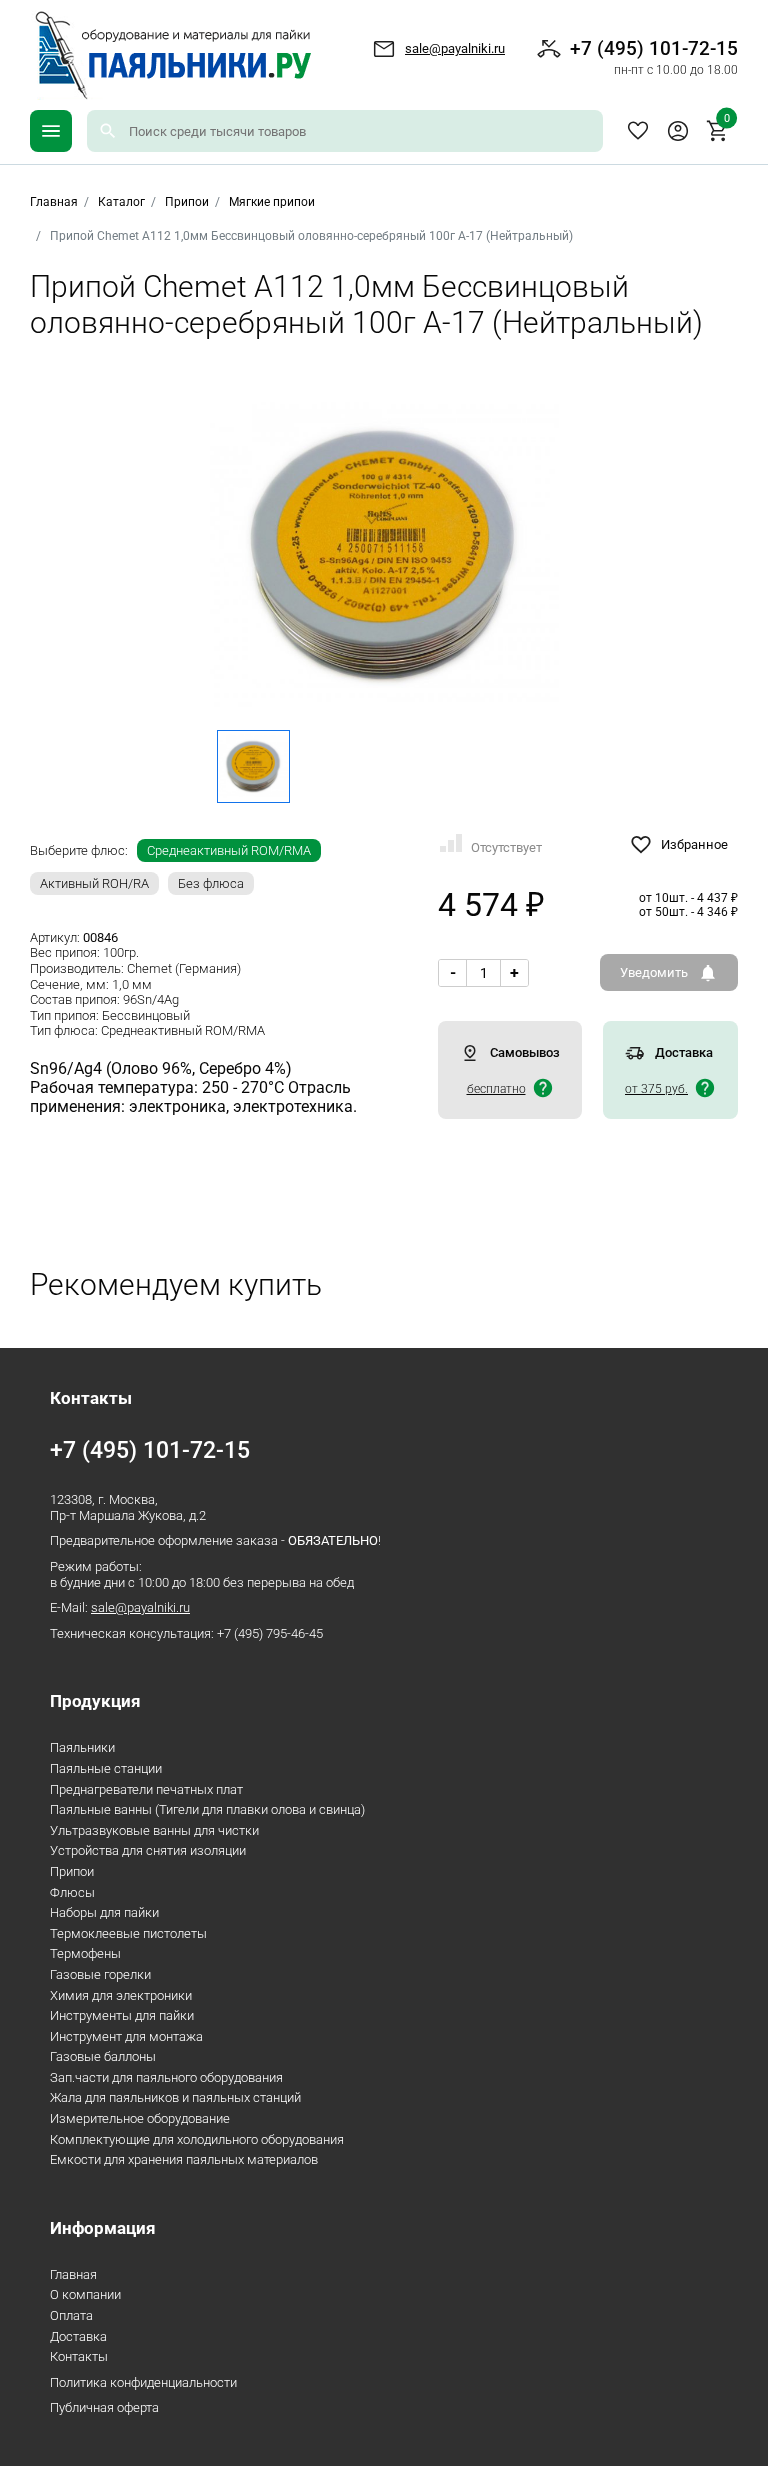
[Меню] (51, 131)
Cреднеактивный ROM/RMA (229, 850)
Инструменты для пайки (122, 2015)
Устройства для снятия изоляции (148, 1850)
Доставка (78, 2336)
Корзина (727, 120)
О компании (85, 2294)
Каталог (121, 202)
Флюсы (72, 1892)
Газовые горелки (100, 1974)
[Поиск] (108, 131)
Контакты (79, 2356)
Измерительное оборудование (140, 2118)
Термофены (85, 1953)
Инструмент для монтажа (126, 2036)
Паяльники (82, 1747)
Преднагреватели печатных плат (146, 1789)
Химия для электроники (121, 1995)
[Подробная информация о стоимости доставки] (543, 1088)
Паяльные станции (106, 1768)
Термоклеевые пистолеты (128, 1933)
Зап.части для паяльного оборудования (166, 2077)
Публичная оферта (104, 2407)
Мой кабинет (678, 131)
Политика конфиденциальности (143, 2382)
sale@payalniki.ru (455, 48)
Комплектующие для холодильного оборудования (197, 2139)
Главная (73, 2274)
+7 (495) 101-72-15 (654, 56)
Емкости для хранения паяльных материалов (184, 2159)
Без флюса (211, 883)
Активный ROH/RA (94, 883)
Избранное (638, 131)
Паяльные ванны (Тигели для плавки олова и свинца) (207, 1809)
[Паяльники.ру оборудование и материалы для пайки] (170, 55)
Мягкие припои (272, 202)
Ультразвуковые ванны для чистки (154, 1830)
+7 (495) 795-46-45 (270, 1633)
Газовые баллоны (103, 2056)
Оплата (71, 2315)
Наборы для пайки (104, 1912)
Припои (187, 202)
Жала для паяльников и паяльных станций (175, 2097)
